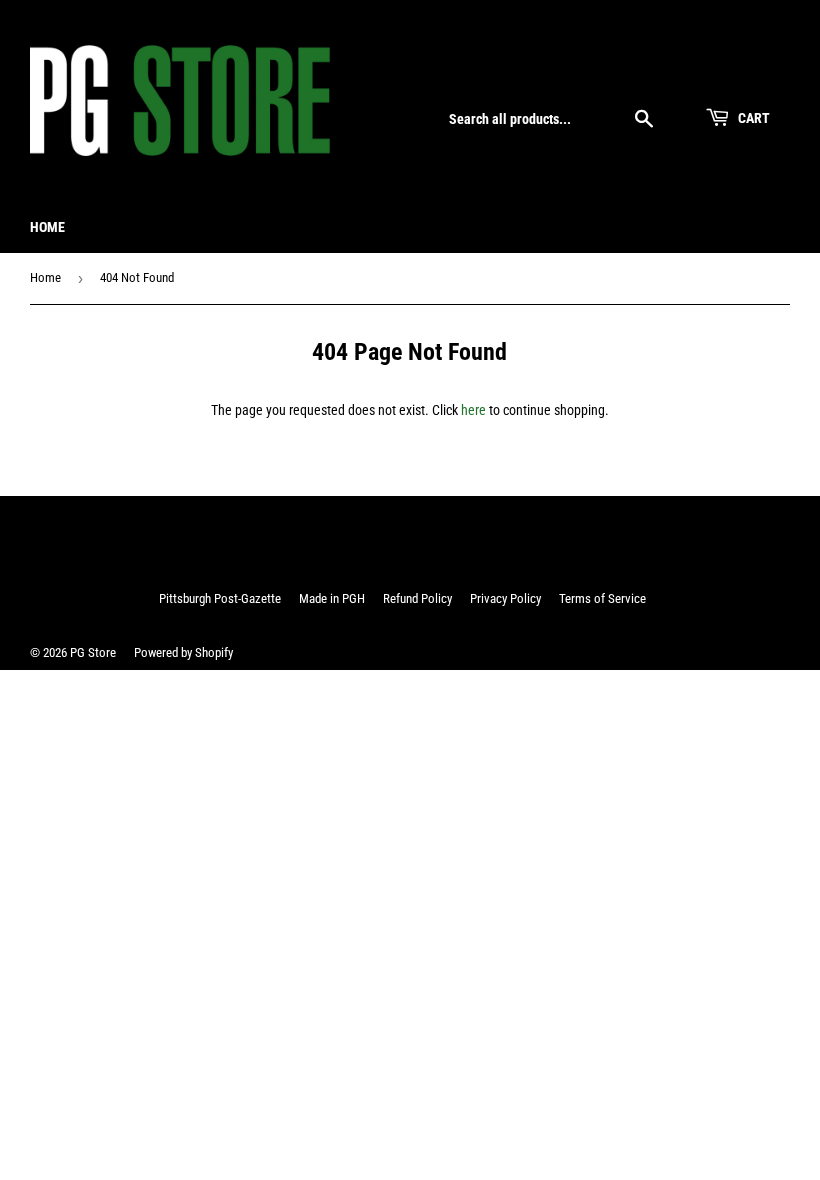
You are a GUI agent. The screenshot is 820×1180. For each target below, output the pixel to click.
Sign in (655, 72)
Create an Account (744, 72)
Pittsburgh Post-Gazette (220, 598)
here (473, 410)
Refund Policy (417, 598)
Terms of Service (602, 598)
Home (47, 227)
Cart (752, 118)
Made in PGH (332, 598)
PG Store (93, 652)
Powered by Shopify (183, 652)
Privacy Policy (505, 598)
